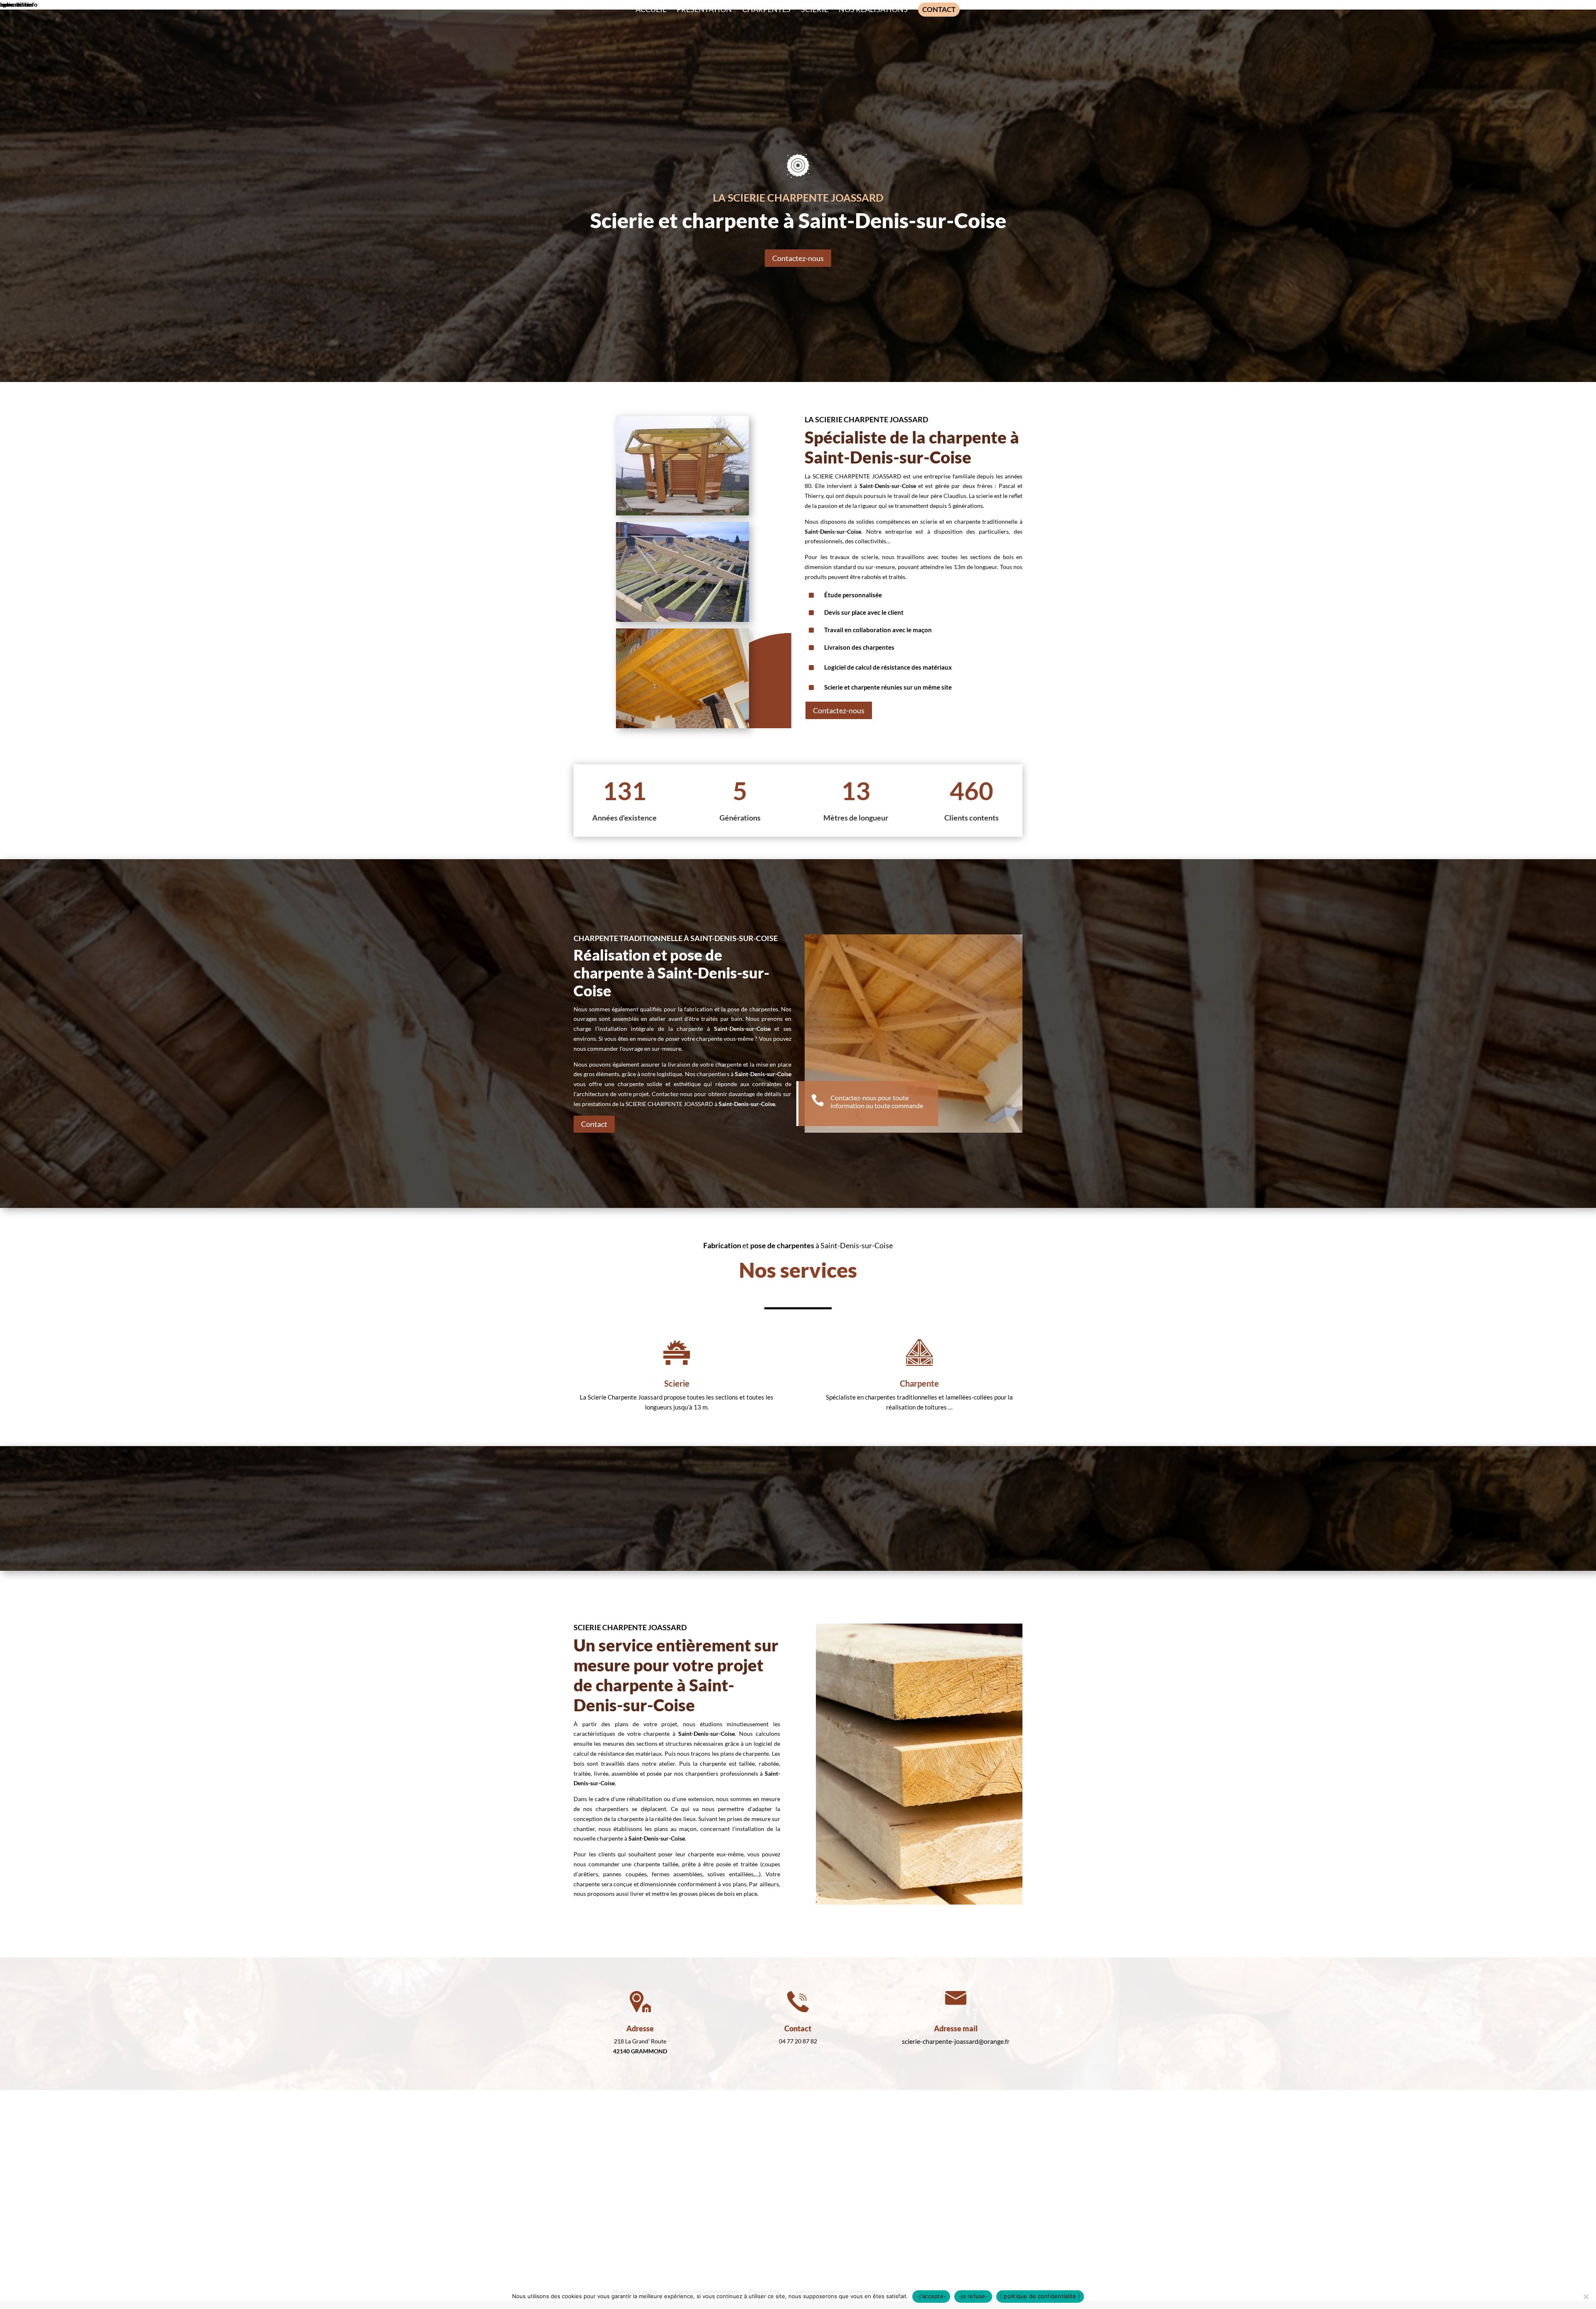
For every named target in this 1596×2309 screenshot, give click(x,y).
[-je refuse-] (1586, 2297)
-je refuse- (973, 2296)
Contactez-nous (798, 258)
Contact (594, 1124)
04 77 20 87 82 (798, 2041)
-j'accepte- (931, 2296)
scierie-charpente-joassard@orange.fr (956, 2041)
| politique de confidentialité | (1040, 2296)
